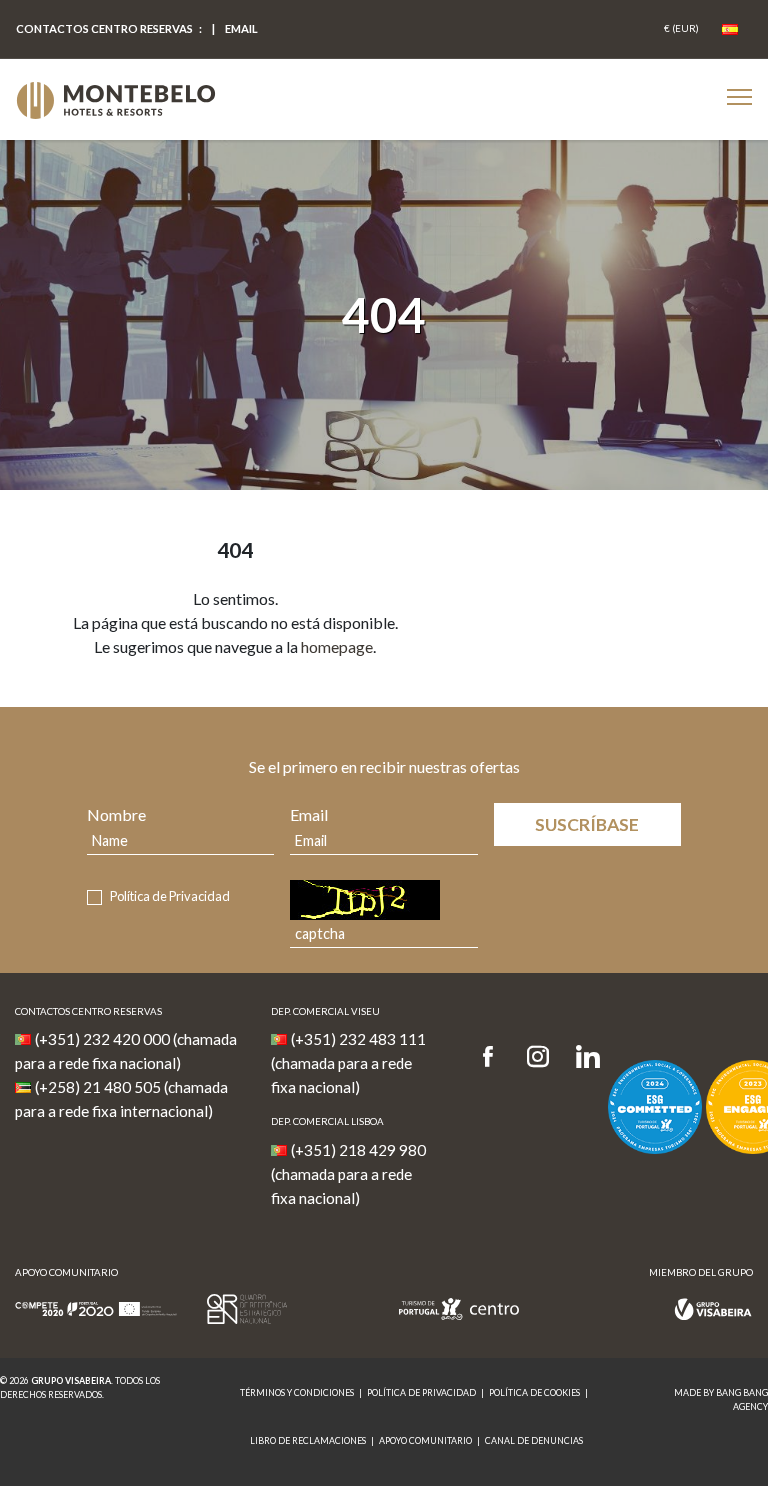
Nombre (116, 814)
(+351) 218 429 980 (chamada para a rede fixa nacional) (348, 1174)
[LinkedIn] (588, 1057)
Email (309, 814)
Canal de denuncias (534, 1440)
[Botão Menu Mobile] (739, 96)
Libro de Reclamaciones (308, 1440)
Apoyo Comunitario (425, 1440)
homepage (337, 646)
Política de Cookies (534, 1392)
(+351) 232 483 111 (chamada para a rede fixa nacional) (348, 1063)
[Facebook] (494, 1057)
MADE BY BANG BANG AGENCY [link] (721, 1399)
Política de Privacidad (170, 896)
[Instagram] (538, 1057)
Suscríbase (587, 824)
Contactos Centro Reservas (104, 28)
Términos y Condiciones (297, 1392)
